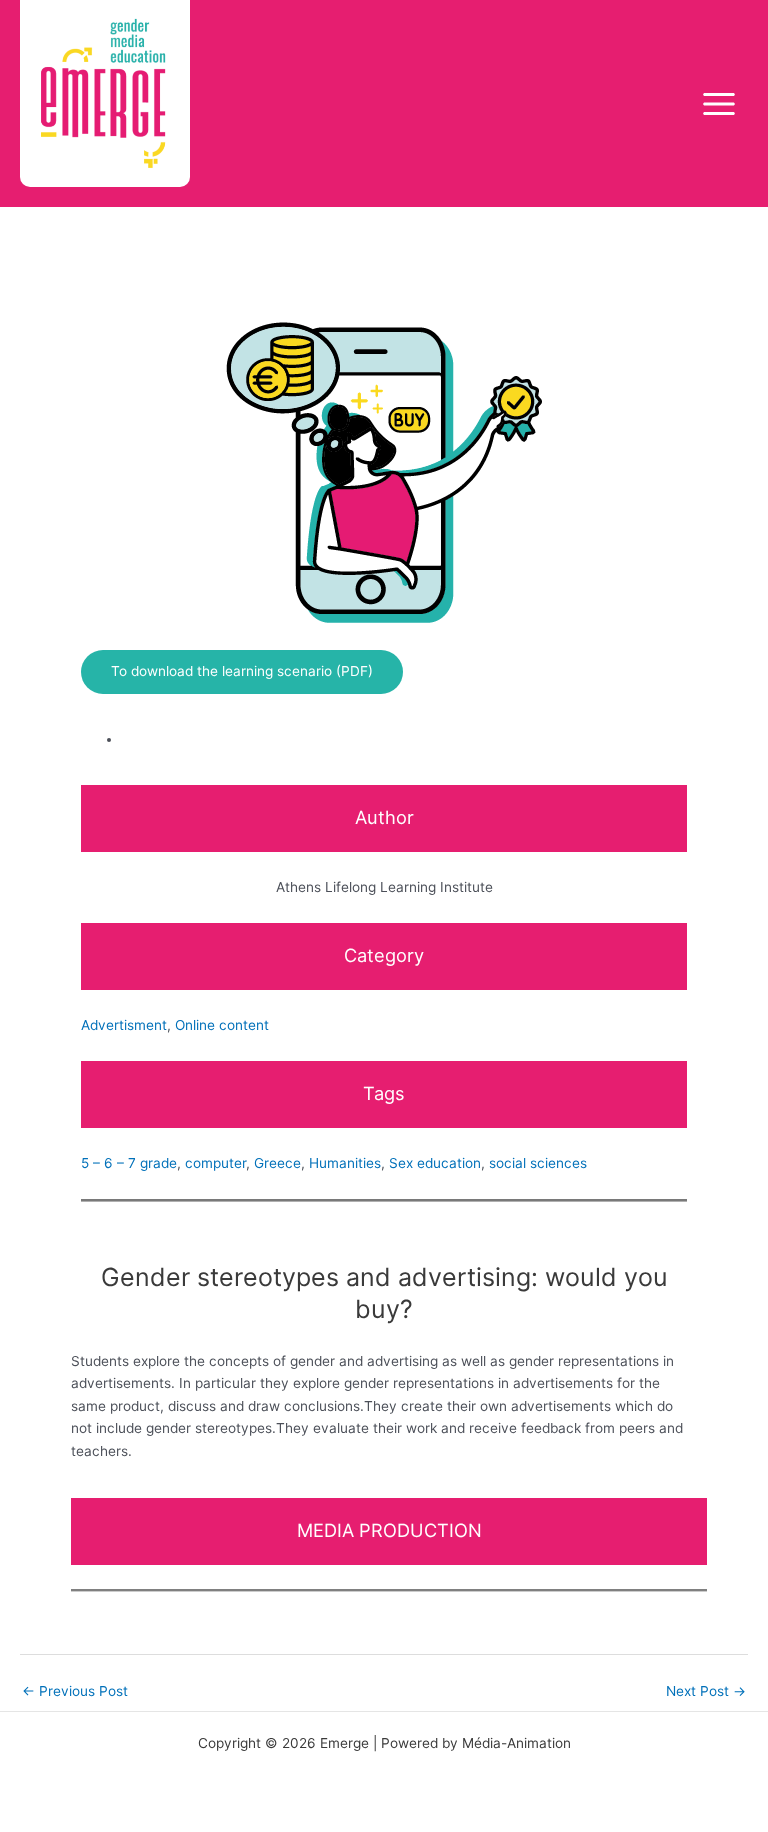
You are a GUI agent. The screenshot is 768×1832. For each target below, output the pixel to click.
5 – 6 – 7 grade (129, 1163)
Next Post (706, 1691)
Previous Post (75, 1691)
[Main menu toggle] (719, 103)
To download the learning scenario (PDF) (242, 671)
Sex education (435, 1163)
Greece (277, 1163)
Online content (222, 1025)
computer (215, 1163)
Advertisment (124, 1025)
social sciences (538, 1163)
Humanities (345, 1163)
